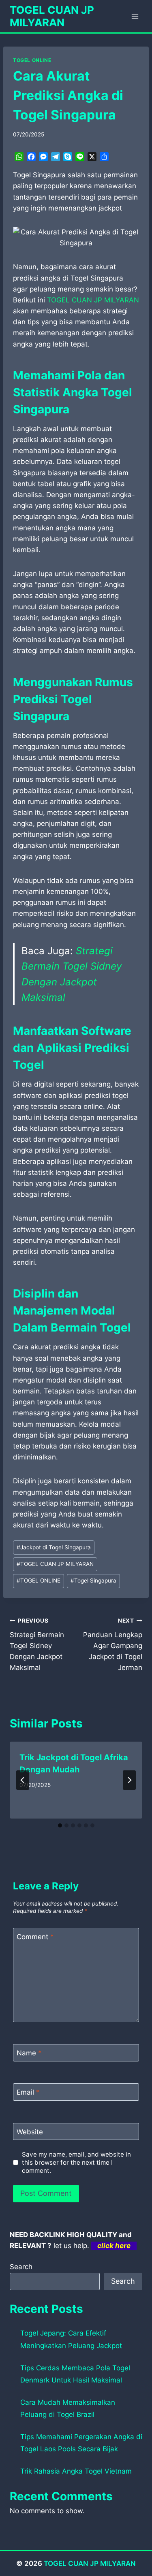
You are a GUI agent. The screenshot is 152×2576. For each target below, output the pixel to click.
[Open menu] (135, 16)
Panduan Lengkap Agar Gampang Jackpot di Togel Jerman (113, 1644)
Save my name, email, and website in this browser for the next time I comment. (76, 2162)
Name (29, 2053)
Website (30, 2132)
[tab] (60, 1825)
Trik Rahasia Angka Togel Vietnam (76, 2471)
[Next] (129, 1780)
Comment (35, 1937)
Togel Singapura (93, 1580)
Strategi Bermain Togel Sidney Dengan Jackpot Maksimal (37, 1644)
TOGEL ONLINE (32, 60)
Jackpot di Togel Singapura (54, 1547)
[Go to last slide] (23, 1780)
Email (28, 2092)
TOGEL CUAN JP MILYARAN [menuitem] (93, 300)
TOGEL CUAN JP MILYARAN (55, 1564)
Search (21, 2267)
